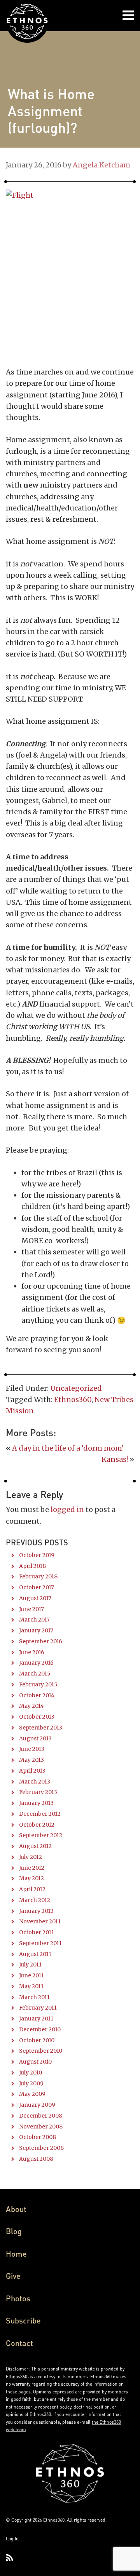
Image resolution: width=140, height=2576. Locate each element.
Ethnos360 (73, 1399)
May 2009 (32, 2094)
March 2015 (35, 1674)
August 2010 (35, 2062)
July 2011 (30, 1965)
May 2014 (31, 1706)
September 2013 (41, 1728)
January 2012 (36, 1911)
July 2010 (31, 2073)
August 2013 (35, 1738)
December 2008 (41, 2116)
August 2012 (35, 1846)
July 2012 (31, 1857)
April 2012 (32, 1889)
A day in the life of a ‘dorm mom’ (68, 1448)
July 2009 (31, 2083)
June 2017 (31, 1609)
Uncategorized (76, 1388)
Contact (19, 2343)
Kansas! (115, 1459)
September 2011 (40, 1943)
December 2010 (40, 2029)
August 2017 (35, 1598)
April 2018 (32, 1566)
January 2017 (36, 1630)
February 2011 (38, 2008)
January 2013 (36, 1803)
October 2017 (37, 1587)
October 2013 (37, 1717)
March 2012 (35, 1900)
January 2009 (37, 2105)
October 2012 (37, 1825)
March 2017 (34, 1620)
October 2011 (37, 1932)
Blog (14, 2231)
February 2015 (38, 1684)
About (16, 2209)
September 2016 (41, 1641)
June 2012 (32, 1868)
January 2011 (36, 2019)
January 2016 (36, 1663)
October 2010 (37, 2040)
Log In (12, 2539)
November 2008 (41, 2127)
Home (16, 2254)
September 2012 (41, 1835)
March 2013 (35, 1782)
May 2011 (31, 1986)
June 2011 (31, 1975)
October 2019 (37, 1555)
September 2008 (41, 2148)
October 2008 (38, 2137)
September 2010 (41, 2051)
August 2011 (35, 1954)
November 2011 (40, 1921)
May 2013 (31, 1760)
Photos (18, 2298)
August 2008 (36, 2159)
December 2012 (40, 1814)
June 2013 (32, 1749)
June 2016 (32, 1652)
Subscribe (23, 2320)
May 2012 (31, 1878)
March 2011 (34, 1997)
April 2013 (32, 1771)
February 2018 (38, 1576)
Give (13, 2276)
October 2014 (37, 1695)
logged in (67, 1509)
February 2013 (38, 1792)
